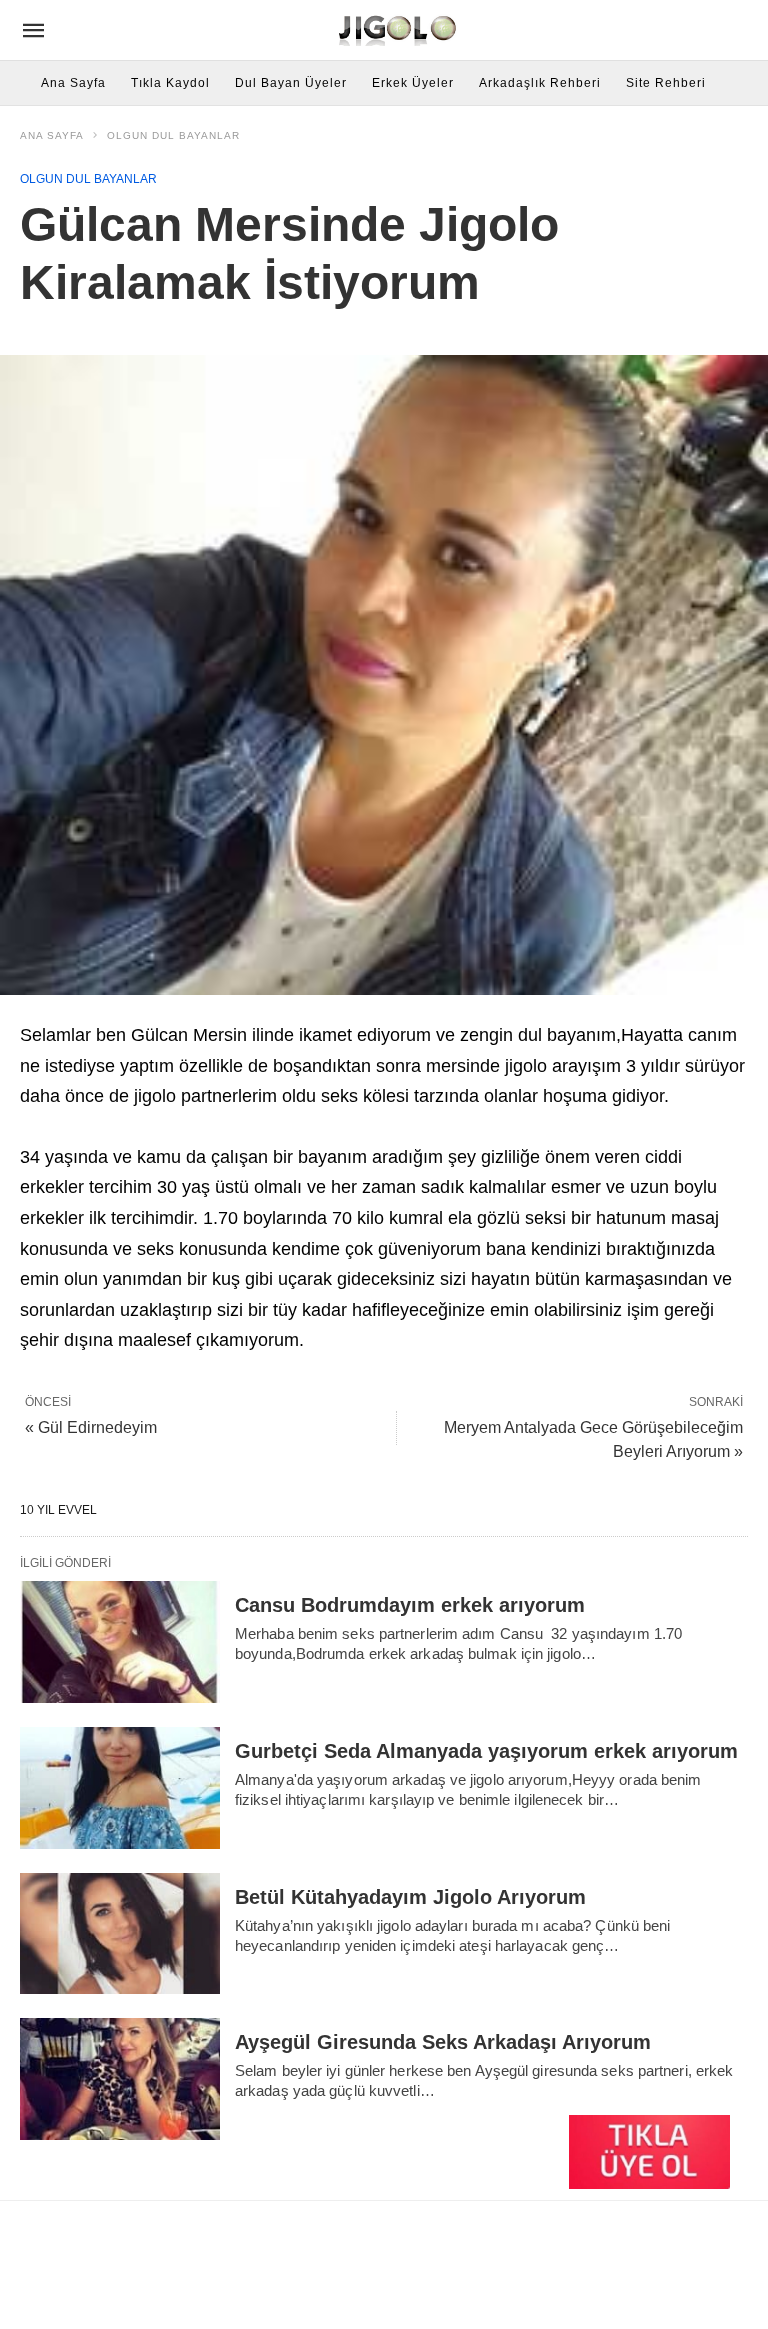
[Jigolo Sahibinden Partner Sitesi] (399, 30)
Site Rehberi (666, 83)
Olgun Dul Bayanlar (173, 135)
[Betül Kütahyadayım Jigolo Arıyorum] (120, 1934)
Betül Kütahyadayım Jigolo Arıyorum (410, 1897)
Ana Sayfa (73, 83)
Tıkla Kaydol (170, 83)
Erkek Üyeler (413, 83)
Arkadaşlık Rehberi (540, 83)
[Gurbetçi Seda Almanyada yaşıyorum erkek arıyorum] (120, 1788)
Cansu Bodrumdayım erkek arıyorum (410, 1605)
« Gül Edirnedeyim (91, 1427)
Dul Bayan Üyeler (291, 83)
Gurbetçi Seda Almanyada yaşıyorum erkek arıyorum (486, 1751)
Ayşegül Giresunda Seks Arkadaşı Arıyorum (443, 2042)
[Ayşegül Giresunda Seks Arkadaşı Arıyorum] (120, 2079)
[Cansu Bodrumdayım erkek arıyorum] (120, 1642)
